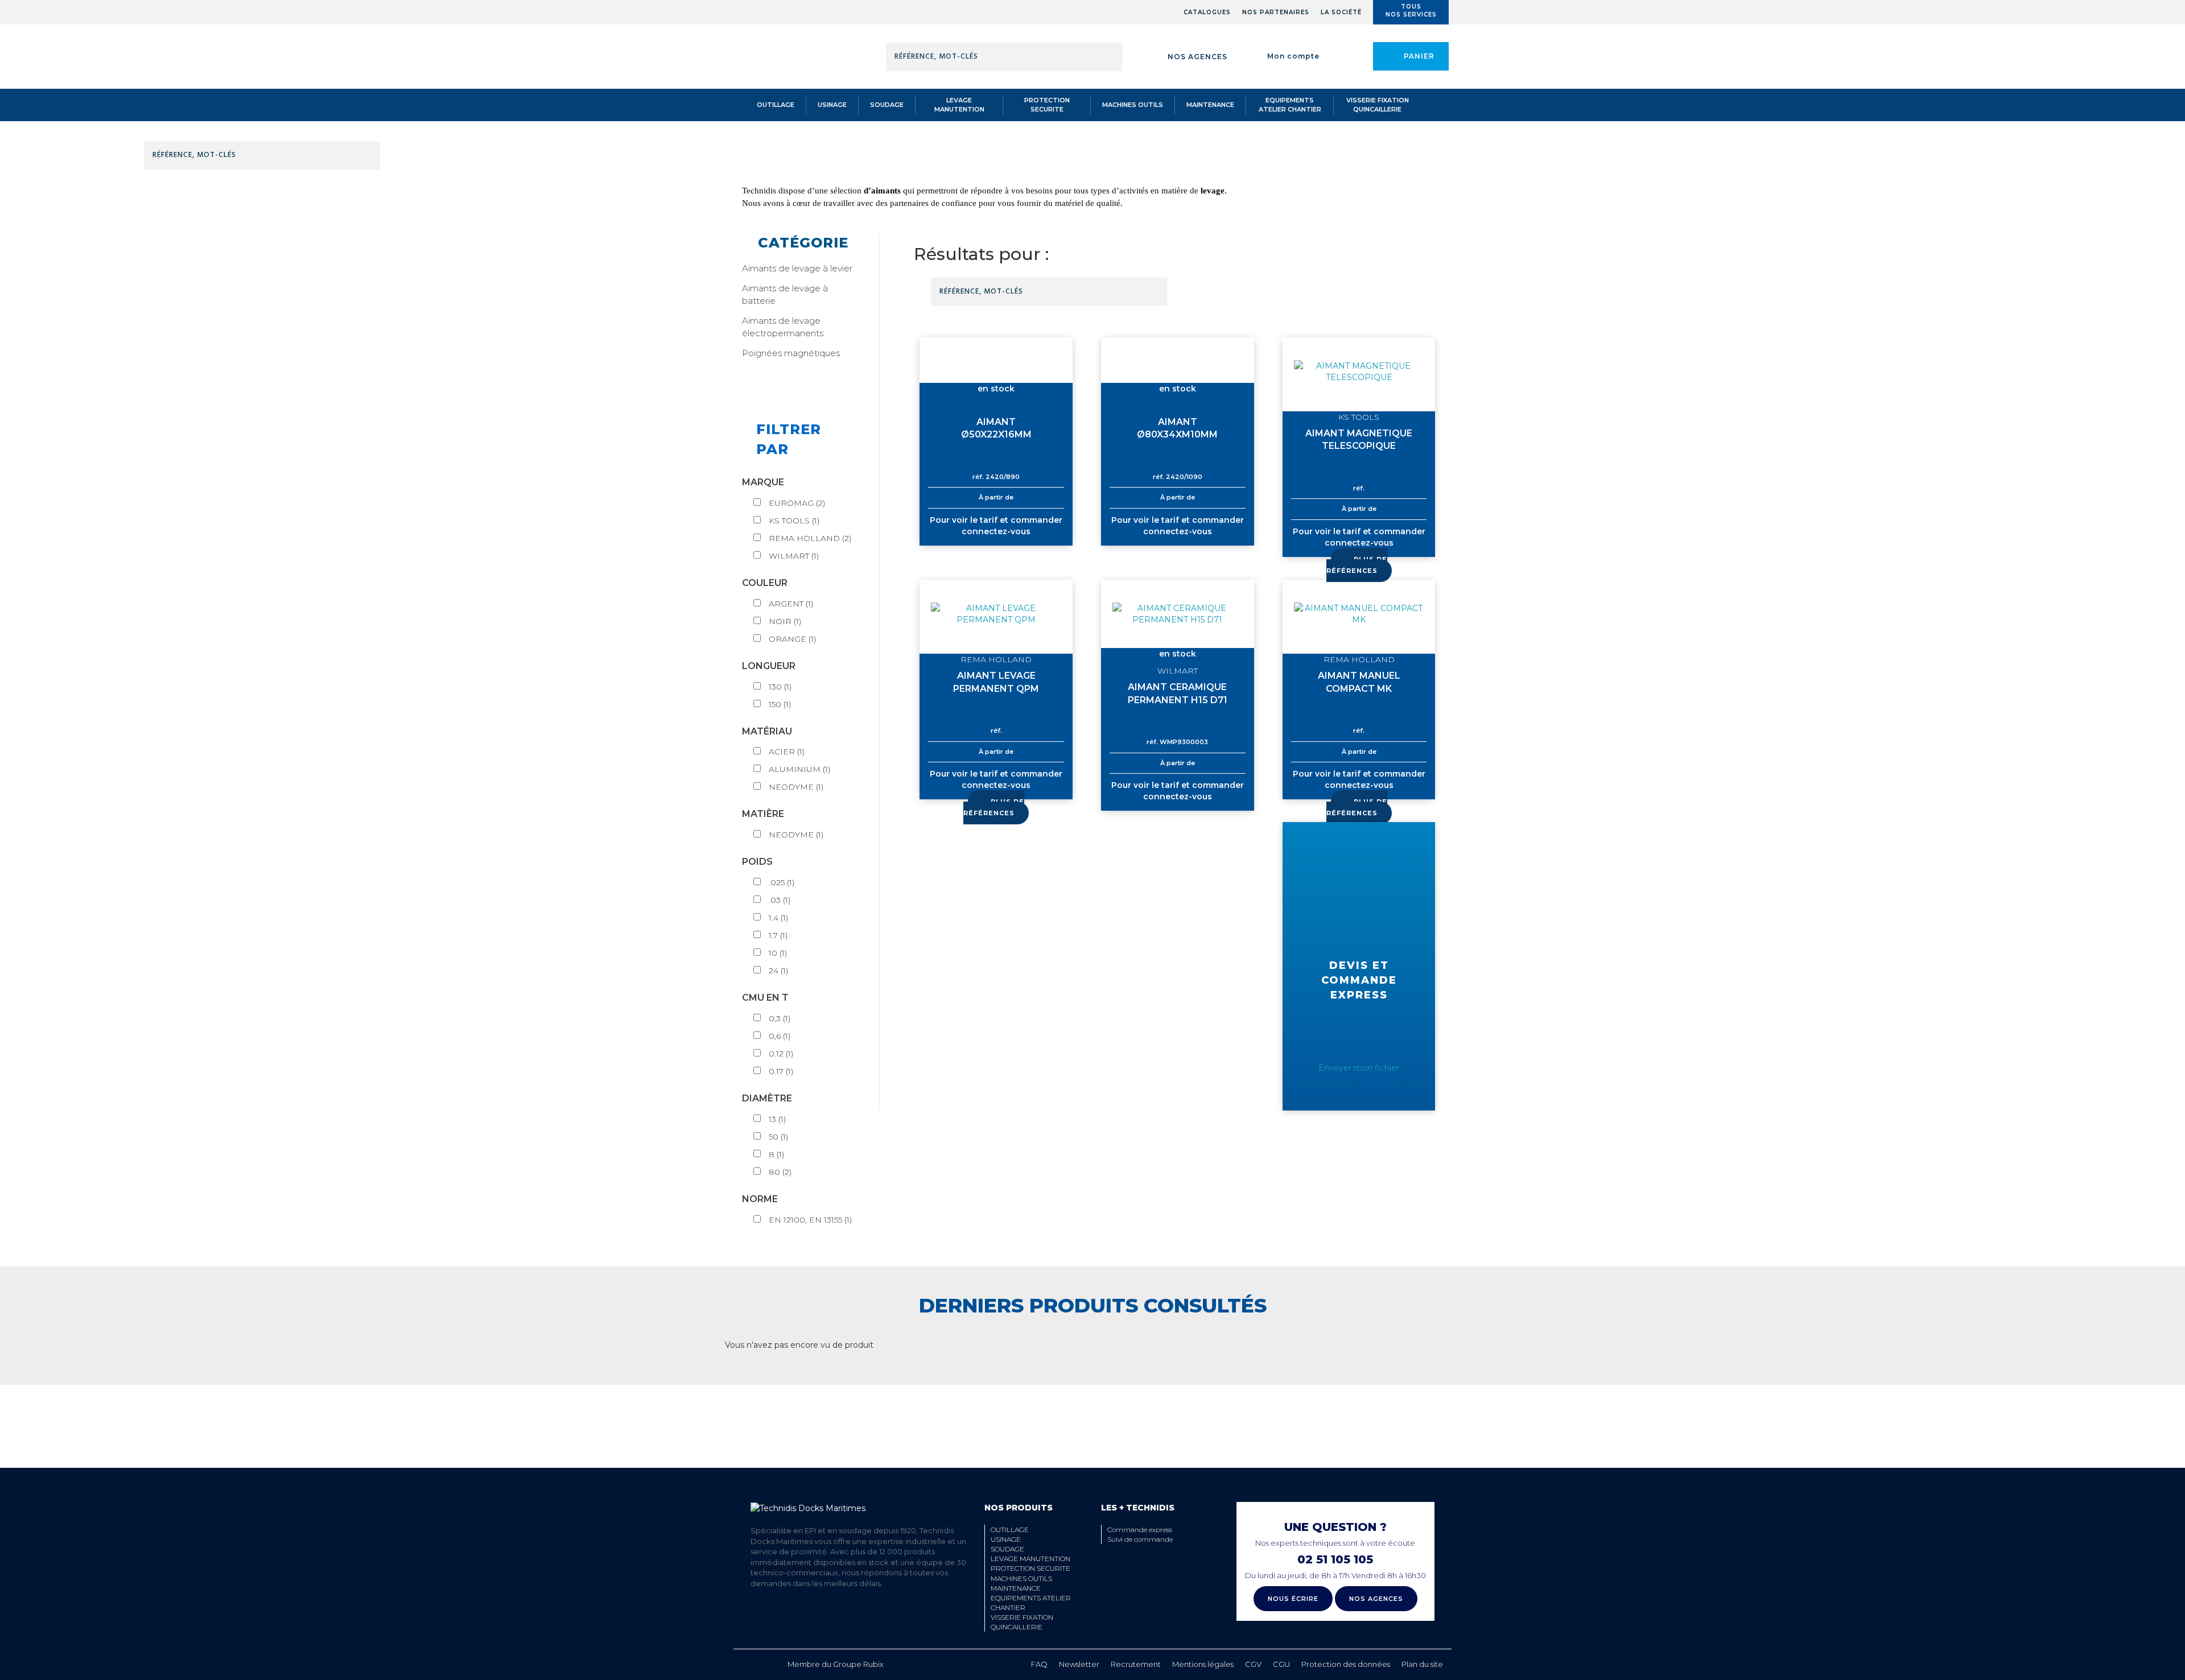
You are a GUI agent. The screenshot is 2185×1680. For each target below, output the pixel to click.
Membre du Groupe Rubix (836, 1664)
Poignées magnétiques (791, 353)
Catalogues (1207, 12)
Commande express (1140, 1530)
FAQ (1039, 1664)
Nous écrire (1293, 1599)
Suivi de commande (1140, 1539)
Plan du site (1422, 1664)
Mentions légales (1203, 1664)
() (797, 503)
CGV (1253, 1664)
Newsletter (1079, 1664)
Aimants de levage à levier (797, 268)
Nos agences (1197, 57)
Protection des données (1346, 1664)
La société (1341, 12)
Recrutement (1136, 1664)
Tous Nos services (1411, 11)
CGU (1281, 1664)
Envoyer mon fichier (1359, 1068)
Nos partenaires (1276, 12)
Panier (1419, 56)
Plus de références (1357, 565)
